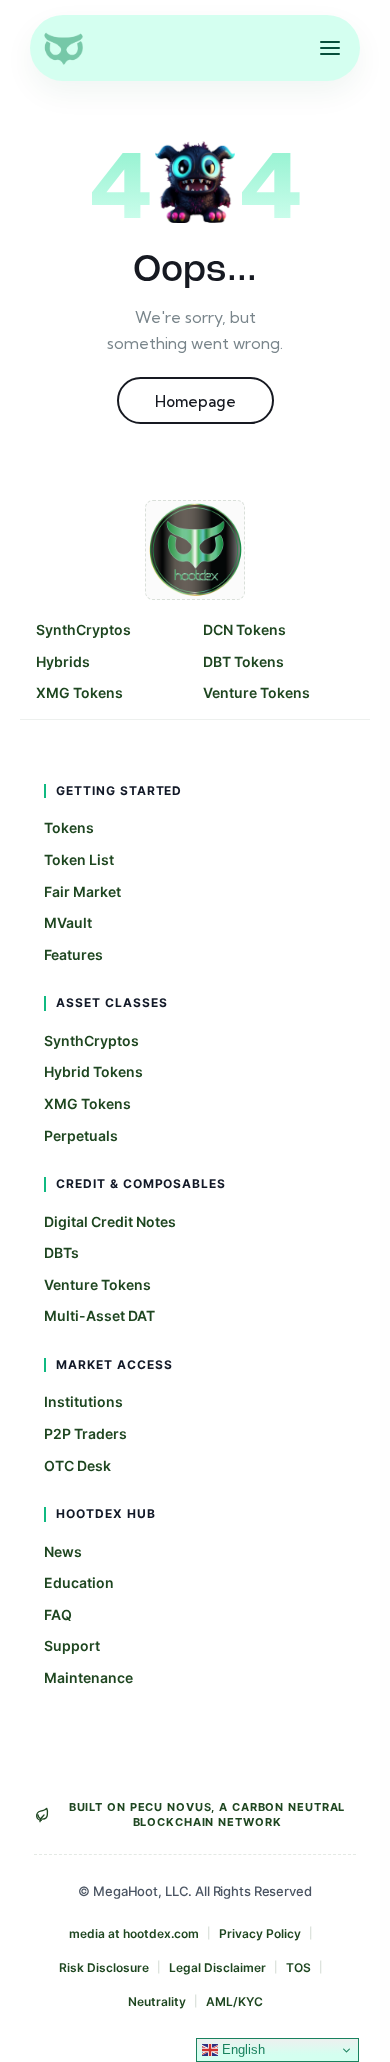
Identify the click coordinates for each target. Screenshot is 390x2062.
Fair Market (82, 891)
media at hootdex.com (134, 1933)
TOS (298, 1967)
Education (79, 1582)
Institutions (83, 1401)
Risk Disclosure (104, 1967)
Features (73, 954)
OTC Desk (77, 1465)
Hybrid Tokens (93, 1071)
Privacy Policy (260, 1933)
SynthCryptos (83, 629)
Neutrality (157, 2001)
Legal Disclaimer (217, 1967)
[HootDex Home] (63, 48)
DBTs (61, 1252)
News (63, 1551)
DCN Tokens (244, 629)
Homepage (195, 401)
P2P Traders (85, 1433)
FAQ (58, 1614)
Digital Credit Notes (110, 1221)
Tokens (69, 827)
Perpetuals (81, 1135)
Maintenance (88, 1677)
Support (72, 1645)
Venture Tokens (256, 692)
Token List (79, 859)
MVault (68, 922)
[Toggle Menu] (330, 48)
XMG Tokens (79, 692)
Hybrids (63, 661)
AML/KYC (234, 2001)
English (241, 2049)
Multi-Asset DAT (99, 1315)
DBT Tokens (243, 661)
